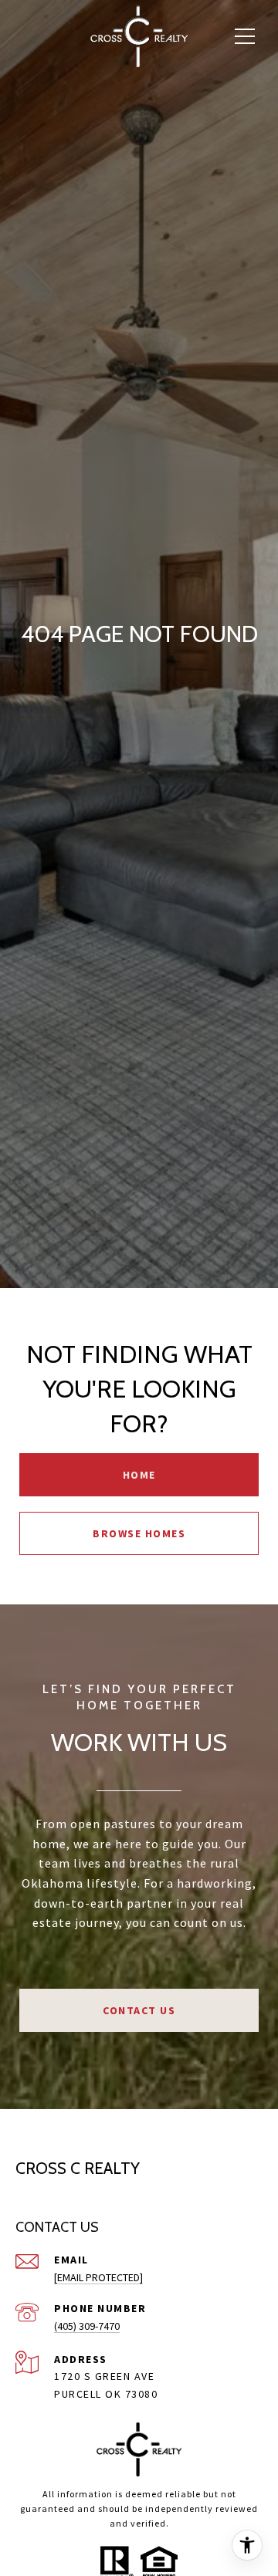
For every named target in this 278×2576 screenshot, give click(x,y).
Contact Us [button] (139, 2010)
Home (139, 1475)
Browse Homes (139, 1533)
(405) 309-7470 (87, 2326)
